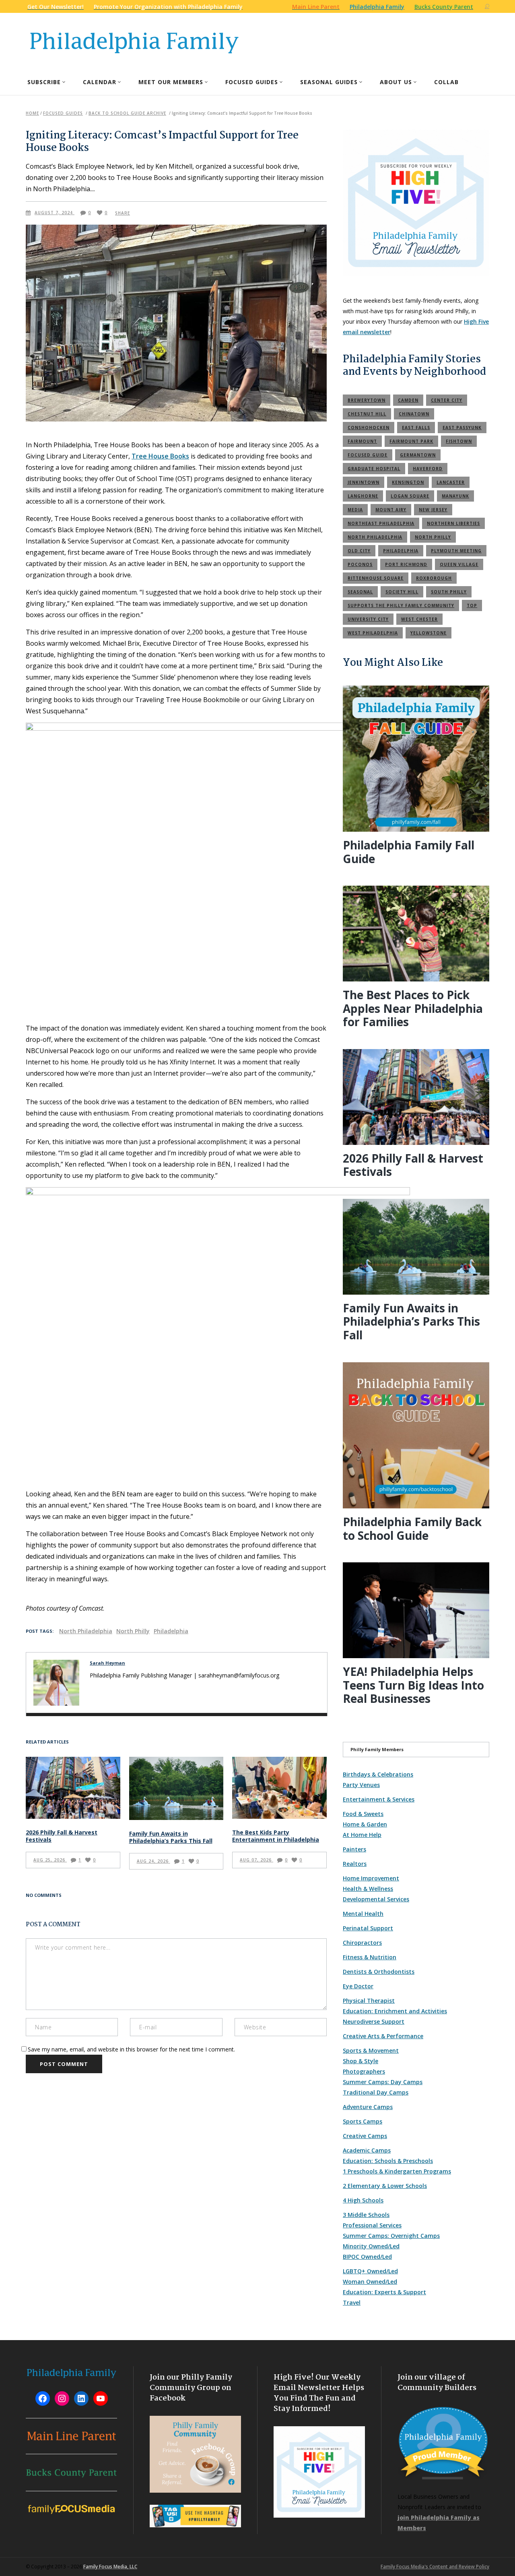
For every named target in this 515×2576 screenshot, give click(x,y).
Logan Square (410, 496)
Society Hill (402, 592)
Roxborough (434, 578)
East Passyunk (462, 428)
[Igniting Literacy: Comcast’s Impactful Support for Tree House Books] (56, 1683)
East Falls (416, 428)
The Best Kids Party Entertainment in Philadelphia (276, 1836)
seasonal (360, 592)
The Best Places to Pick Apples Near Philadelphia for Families (413, 1008)
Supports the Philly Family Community (401, 605)
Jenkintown (364, 482)
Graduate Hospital (374, 469)
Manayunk (455, 496)
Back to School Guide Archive (127, 113)
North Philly (133, 1631)
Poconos (360, 564)
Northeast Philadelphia (381, 523)
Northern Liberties (453, 523)
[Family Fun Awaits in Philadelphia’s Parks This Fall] (176, 1788)
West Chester (419, 619)
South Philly (449, 592)
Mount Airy (391, 510)
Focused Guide (368, 455)
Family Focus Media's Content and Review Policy (435, 2567)
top (472, 605)
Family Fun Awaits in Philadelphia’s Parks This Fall (171, 1837)
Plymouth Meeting (456, 551)
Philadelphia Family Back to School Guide (412, 1529)
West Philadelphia (373, 633)
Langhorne (363, 496)
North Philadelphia (86, 1631)
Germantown (418, 455)
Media (355, 510)
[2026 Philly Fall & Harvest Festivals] (73, 1788)
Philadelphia (171, 1631)
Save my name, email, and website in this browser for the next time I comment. (131, 2049)
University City (368, 619)
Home (32, 113)
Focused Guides (63, 113)
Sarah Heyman (107, 1663)
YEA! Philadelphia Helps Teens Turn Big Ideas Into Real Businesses (413, 1685)
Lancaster (451, 482)
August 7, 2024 (55, 213)
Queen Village (459, 564)
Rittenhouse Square (376, 578)
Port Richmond (406, 564)
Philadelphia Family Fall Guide (409, 852)
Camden (408, 400)
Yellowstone (428, 633)
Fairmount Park (411, 441)
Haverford (428, 469)
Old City (359, 551)
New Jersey (433, 510)
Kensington (408, 482)
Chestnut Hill (367, 414)
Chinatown (414, 414)
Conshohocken (369, 428)
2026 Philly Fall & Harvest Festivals (62, 1836)
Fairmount (362, 441)
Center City (447, 400)
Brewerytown (367, 400)
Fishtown (459, 441)
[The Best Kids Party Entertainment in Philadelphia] (279, 1788)
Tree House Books (160, 456)
